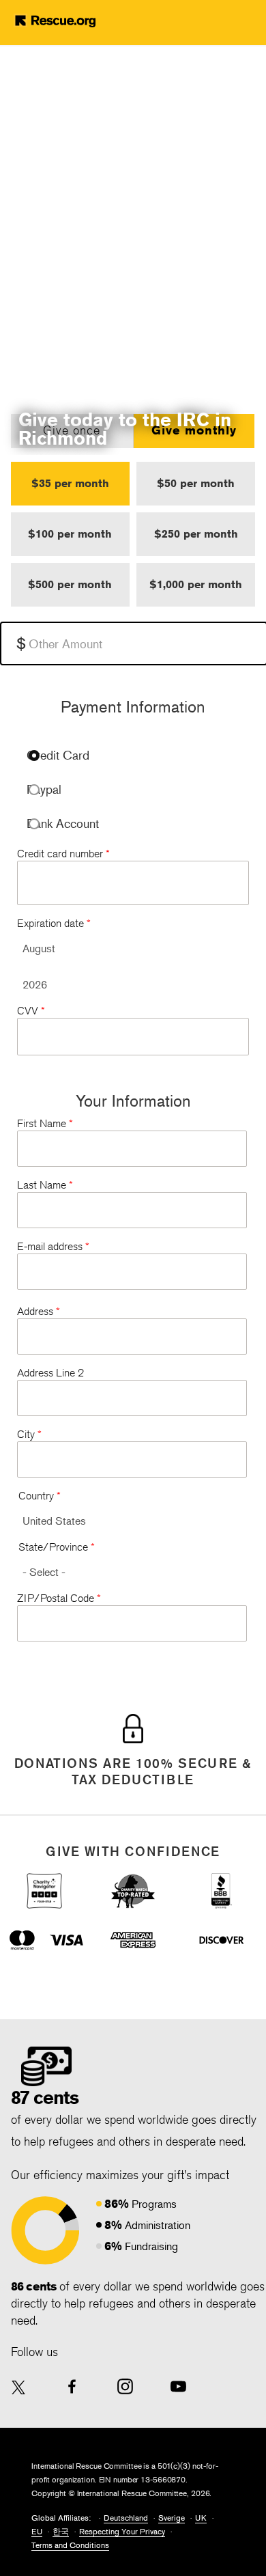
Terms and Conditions (70, 2545)
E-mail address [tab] (53, 1246)
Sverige (172, 2518)
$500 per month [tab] (70, 584)
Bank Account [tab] (63, 823)
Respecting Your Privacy (122, 2531)
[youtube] (178, 2386)
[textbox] (134, 643)
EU (37, 2531)
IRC (76, 20)
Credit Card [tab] (58, 755)
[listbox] (133, 948)
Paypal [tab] (44, 789)
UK (201, 2518)
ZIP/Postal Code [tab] (59, 1598)
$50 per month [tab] (196, 483)
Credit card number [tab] (63, 854)
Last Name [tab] (45, 1185)
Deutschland (126, 2518)
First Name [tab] (45, 1123)
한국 (61, 2531)
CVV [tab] (31, 1011)
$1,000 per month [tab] (196, 584)
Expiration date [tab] (54, 923)
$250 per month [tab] (196, 534)
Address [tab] (39, 1311)
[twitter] (19, 2388)
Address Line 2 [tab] (50, 1373)
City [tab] (29, 1434)
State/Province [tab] (57, 1547)
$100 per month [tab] (70, 534)
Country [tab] (40, 1496)
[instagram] (125, 2386)
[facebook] (72, 2386)
